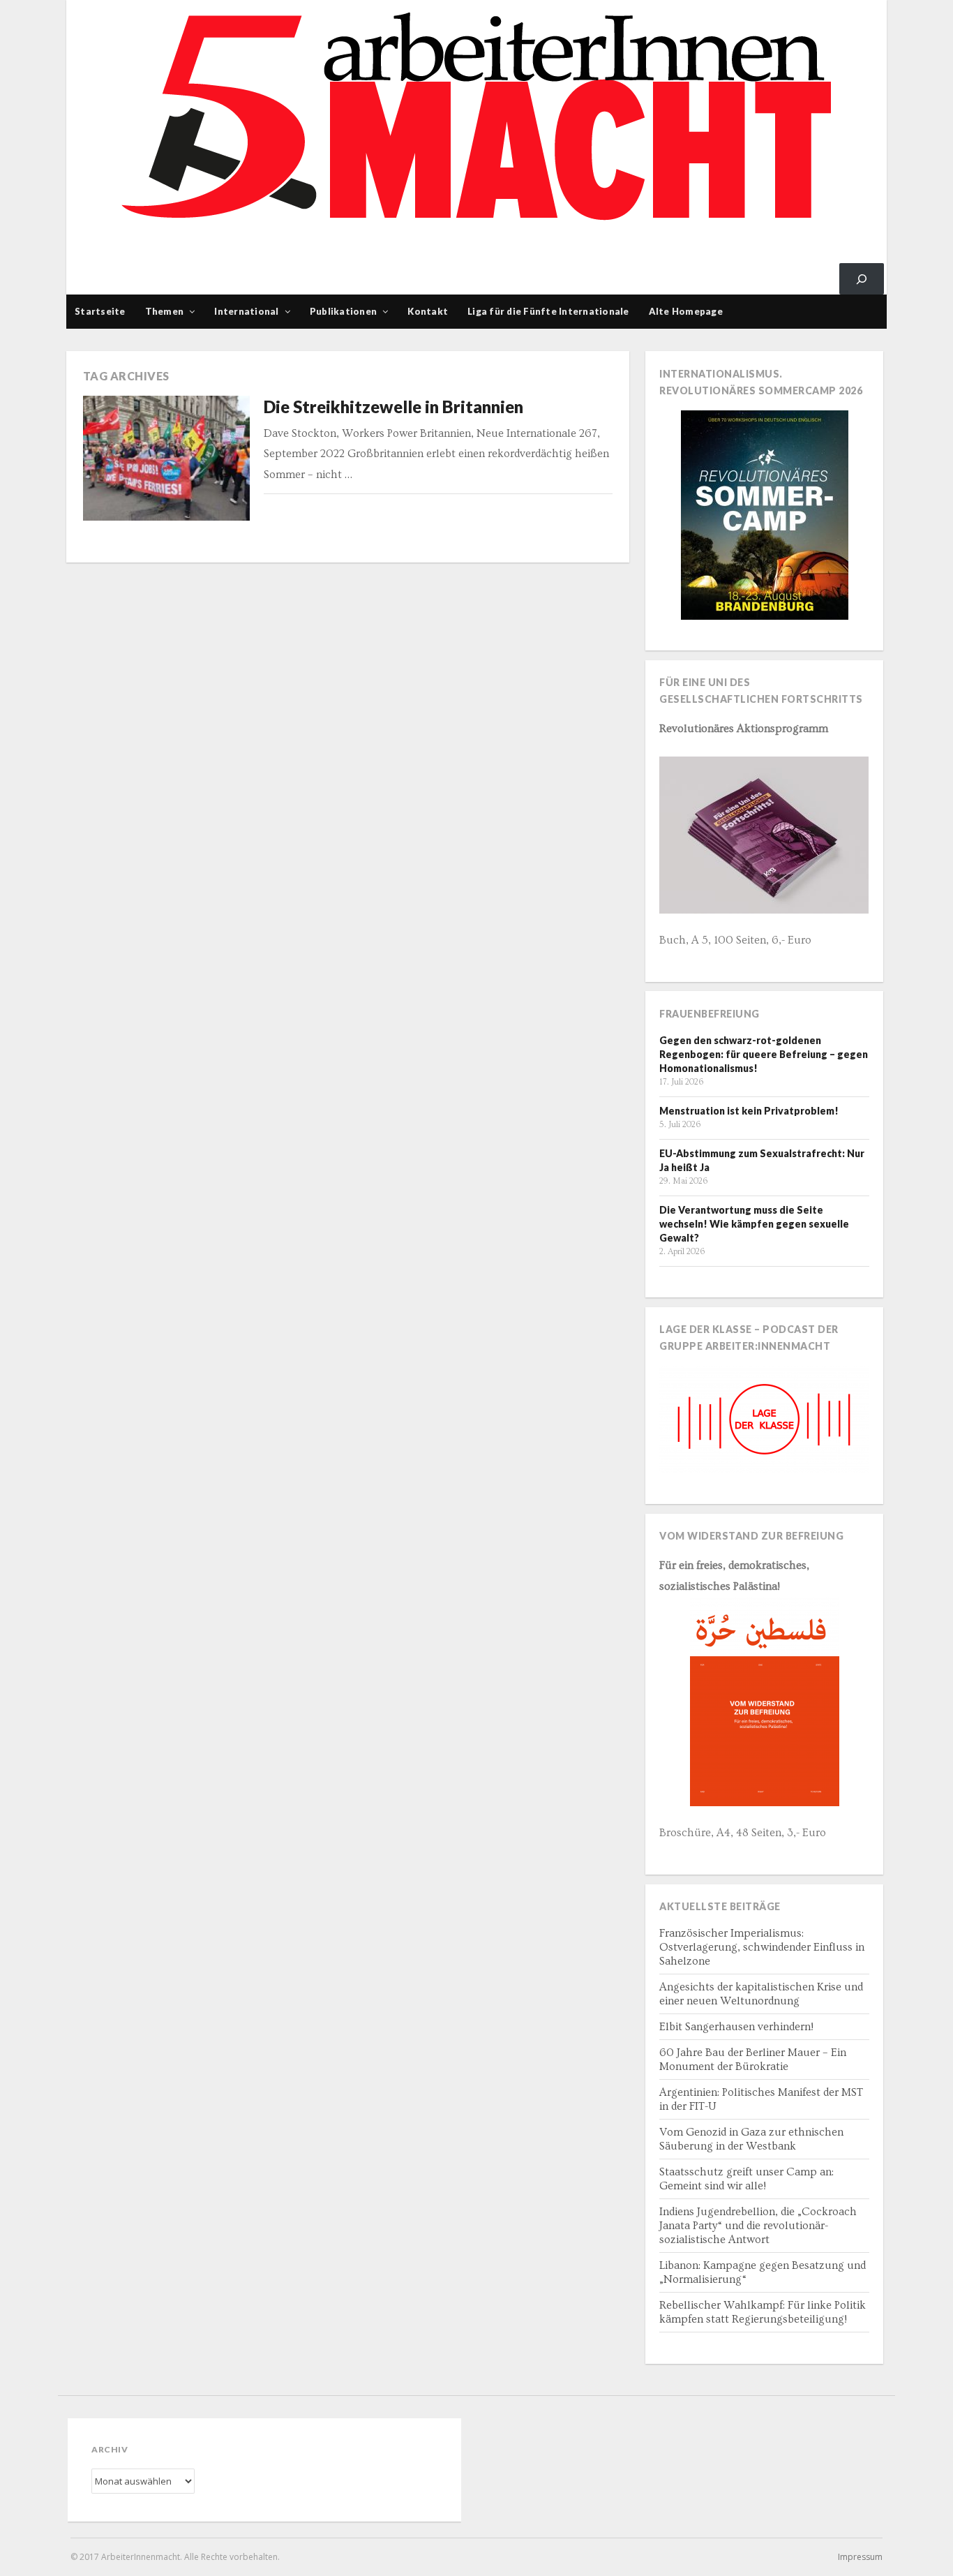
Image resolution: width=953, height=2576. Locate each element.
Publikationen (343, 311)
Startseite (100, 311)
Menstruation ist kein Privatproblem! (749, 1111)
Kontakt (428, 311)
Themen (165, 311)
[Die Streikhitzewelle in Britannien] (167, 459)
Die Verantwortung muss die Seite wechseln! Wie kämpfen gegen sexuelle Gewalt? (754, 1224)
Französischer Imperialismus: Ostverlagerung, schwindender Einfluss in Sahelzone (762, 1947)
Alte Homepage (686, 311)
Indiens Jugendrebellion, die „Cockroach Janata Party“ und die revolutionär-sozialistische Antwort (758, 2226)
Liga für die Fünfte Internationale (548, 311)
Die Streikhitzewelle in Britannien (393, 407)
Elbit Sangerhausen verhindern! (736, 2027)
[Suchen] (862, 279)
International (246, 311)
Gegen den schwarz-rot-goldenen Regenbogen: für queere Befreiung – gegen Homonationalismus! (764, 1054)
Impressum (860, 2557)
